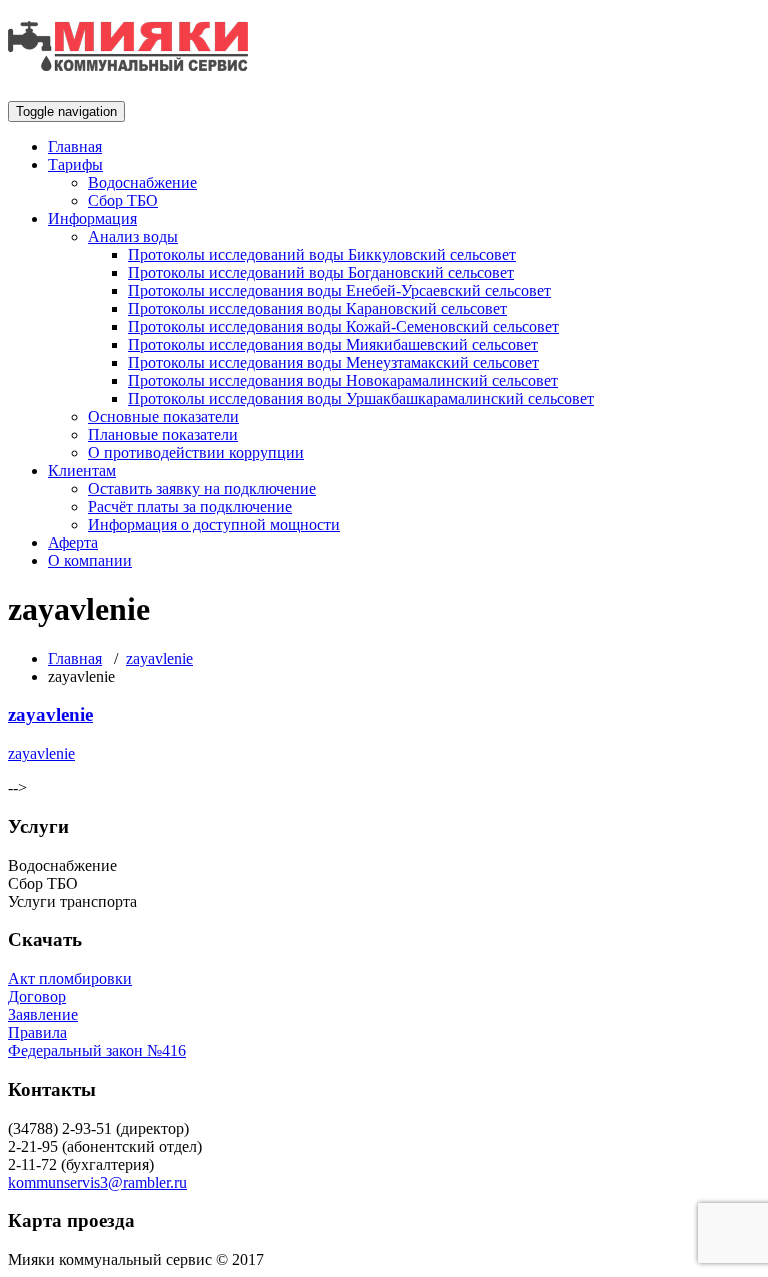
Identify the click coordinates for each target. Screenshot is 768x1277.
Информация (92, 218)
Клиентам (82, 470)
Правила (37, 1032)
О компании (90, 560)
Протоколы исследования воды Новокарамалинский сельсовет (343, 380)
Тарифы (75, 164)
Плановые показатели (163, 434)
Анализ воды (133, 236)
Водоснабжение (142, 182)
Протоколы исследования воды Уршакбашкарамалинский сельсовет (361, 398)
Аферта (73, 542)
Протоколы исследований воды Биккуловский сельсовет (322, 254)
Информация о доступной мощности (214, 524)
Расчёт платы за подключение (190, 506)
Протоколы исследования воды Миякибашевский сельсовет (333, 344)
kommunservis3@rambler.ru (97, 1182)
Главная (75, 146)
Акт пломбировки (70, 978)
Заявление (43, 1014)
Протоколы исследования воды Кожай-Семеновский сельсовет (343, 326)
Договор (37, 996)
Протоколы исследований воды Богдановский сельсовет (321, 272)
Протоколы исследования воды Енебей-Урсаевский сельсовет (339, 290)
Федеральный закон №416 (97, 1050)
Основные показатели (163, 416)
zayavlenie (159, 658)
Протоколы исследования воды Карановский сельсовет (317, 308)
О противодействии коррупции (196, 452)
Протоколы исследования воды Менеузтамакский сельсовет (333, 362)
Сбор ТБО (123, 200)
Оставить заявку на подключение (202, 488)
